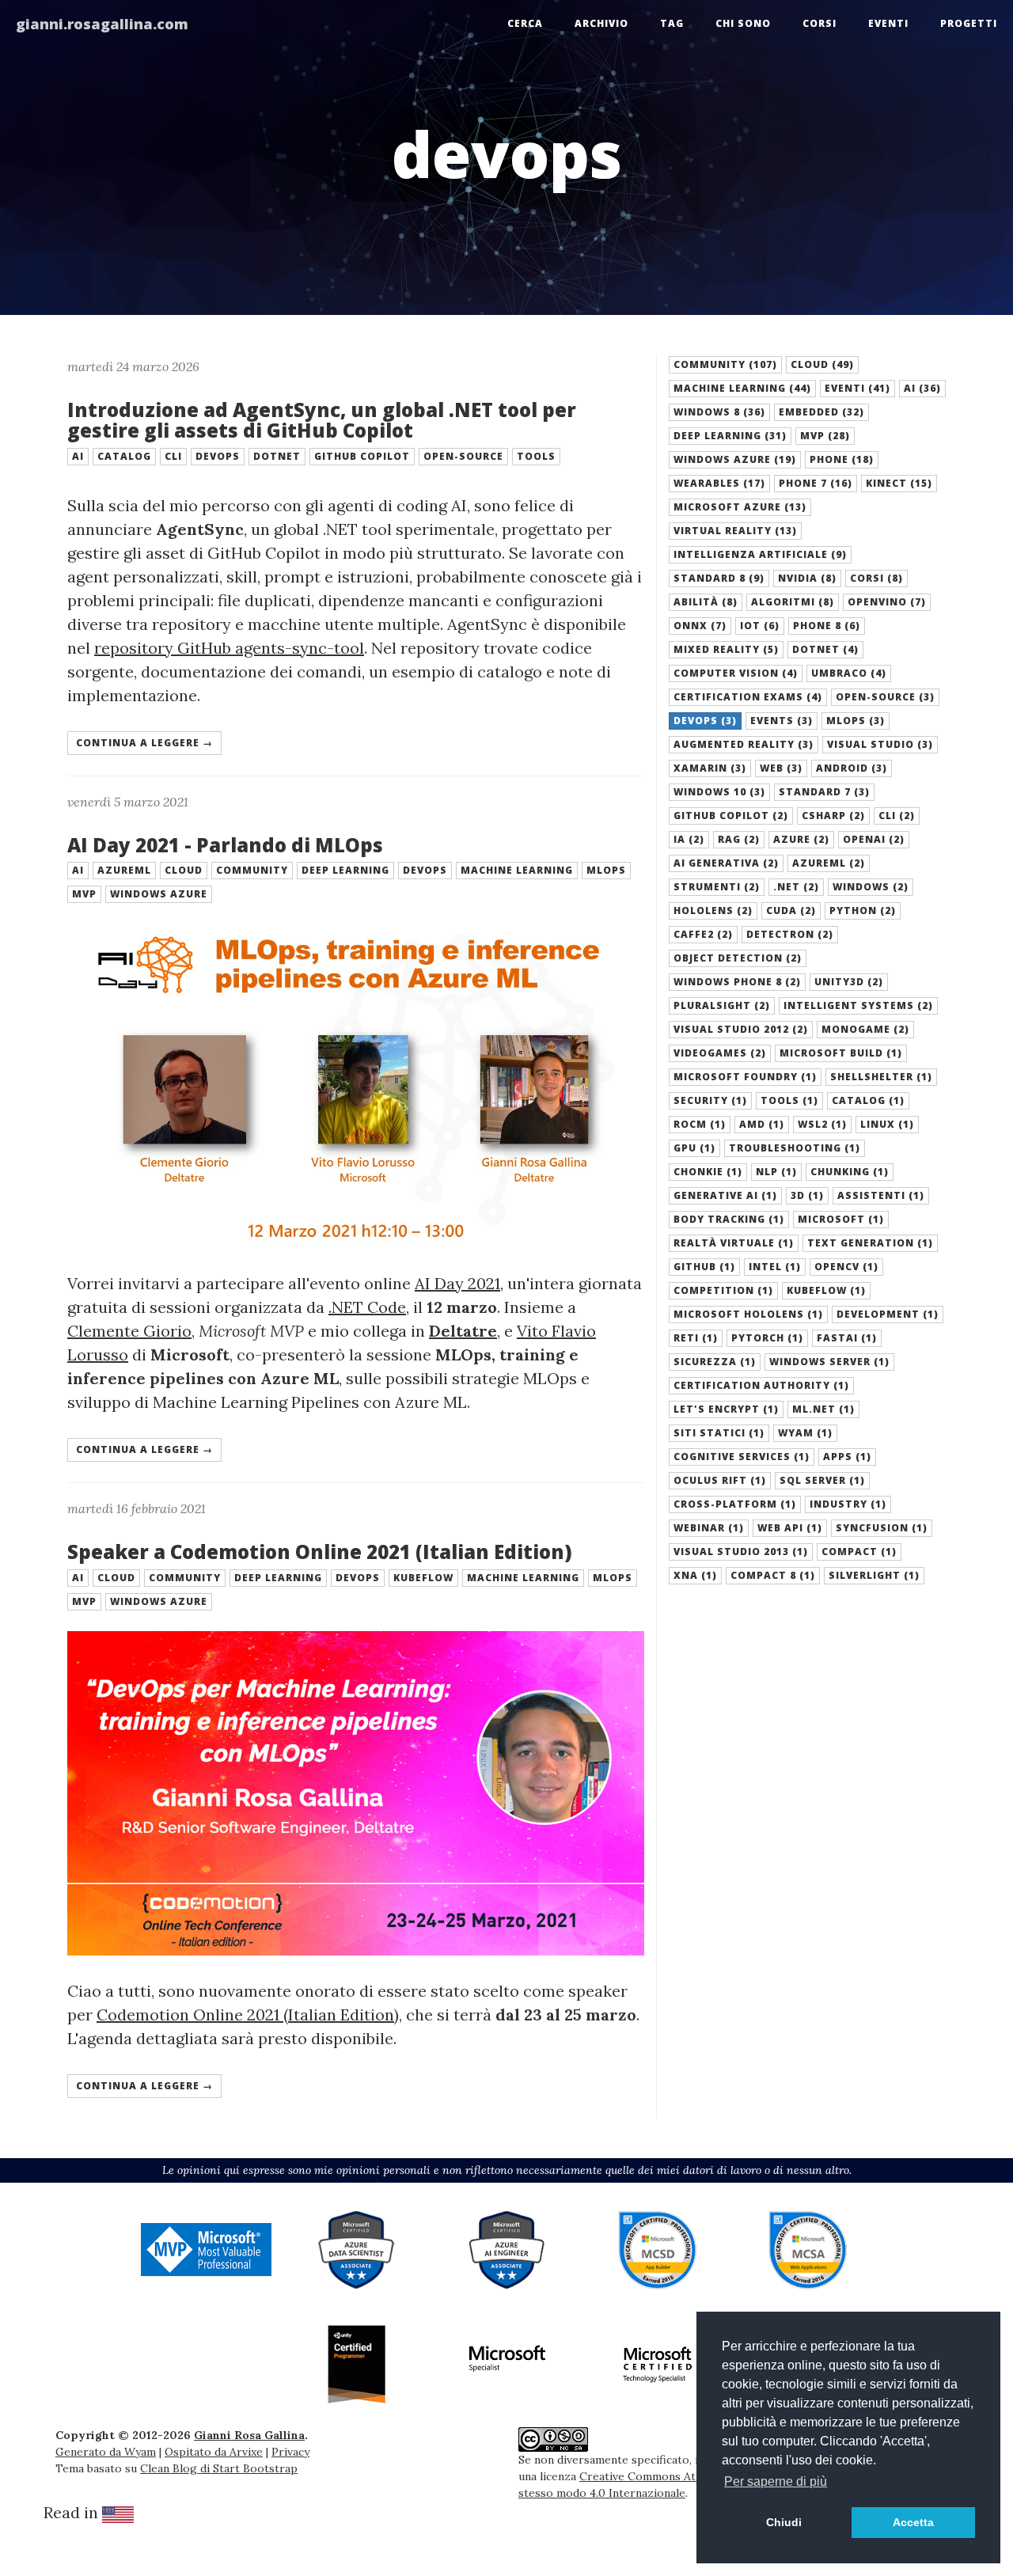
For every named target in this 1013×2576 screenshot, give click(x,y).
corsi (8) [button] (876, 578)
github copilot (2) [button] (731, 816)
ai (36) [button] (922, 388)
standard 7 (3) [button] (824, 792)
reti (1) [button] (696, 1338)
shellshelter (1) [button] (881, 1077)
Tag (672, 23)
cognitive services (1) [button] (742, 1457)
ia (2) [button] (689, 839)
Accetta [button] (913, 2522)
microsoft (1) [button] (841, 1219)
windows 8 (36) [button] (719, 412)
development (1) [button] (888, 1314)
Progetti (969, 23)
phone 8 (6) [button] (827, 626)
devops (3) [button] (705, 721)
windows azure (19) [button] (735, 459)
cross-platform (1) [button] (735, 1504)
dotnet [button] (277, 456)
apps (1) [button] (847, 1457)
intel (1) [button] (775, 1267)
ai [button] (78, 456)
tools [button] (536, 456)
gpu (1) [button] (694, 1148)
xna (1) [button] (695, 1575)
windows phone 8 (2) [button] (737, 982)
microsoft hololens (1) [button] (748, 1314)
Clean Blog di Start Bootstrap (219, 2468)
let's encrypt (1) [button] (726, 1409)
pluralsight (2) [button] (722, 1005)
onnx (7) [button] (700, 626)
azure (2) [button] (801, 839)
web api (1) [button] (790, 1528)
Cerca (525, 23)
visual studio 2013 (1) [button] (741, 1552)
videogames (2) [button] (720, 1053)
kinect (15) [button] (899, 483)
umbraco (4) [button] (849, 673)
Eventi (888, 23)
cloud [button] (184, 870)
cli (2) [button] (897, 816)
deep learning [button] (345, 870)
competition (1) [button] (723, 1290)
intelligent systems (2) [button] (858, 1005)
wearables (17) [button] (719, 483)
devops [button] (218, 456)
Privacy (290, 2452)
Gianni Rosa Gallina (249, 2435)
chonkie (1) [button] (708, 1172)
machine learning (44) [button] (742, 388)
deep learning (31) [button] (730, 436)
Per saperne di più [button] (776, 2481)
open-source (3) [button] (885, 697)
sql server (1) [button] (822, 1480)
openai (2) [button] (874, 839)
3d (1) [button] (807, 1195)
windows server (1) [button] (829, 1362)
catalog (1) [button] (868, 1100)
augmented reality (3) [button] (744, 744)
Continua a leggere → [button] (144, 743)
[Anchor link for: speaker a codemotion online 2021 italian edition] (59, 1552)
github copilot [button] (362, 456)
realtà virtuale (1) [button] (734, 1243)
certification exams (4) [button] (748, 697)
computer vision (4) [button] (736, 673)
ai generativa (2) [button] (726, 863)
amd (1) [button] (762, 1124)
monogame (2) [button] (865, 1029)
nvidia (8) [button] (807, 578)
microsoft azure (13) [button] (740, 507)
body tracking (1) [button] (729, 1219)
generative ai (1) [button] (725, 1195)
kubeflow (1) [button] (826, 1290)
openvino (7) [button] (887, 602)
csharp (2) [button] (833, 816)
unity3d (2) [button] (849, 982)
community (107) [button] (725, 364)
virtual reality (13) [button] (735, 531)
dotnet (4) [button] (825, 649)
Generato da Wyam (106, 2452)
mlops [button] (606, 870)
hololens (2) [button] (713, 911)
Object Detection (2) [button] (738, 958)
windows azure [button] (159, 894)
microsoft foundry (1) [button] (745, 1077)
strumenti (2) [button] (717, 887)
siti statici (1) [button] (719, 1433)
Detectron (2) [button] (790, 934)
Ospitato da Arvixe (214, 2452)
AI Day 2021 (457, 1283)
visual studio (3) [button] (880, 744)
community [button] (252, 870)
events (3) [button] (782, 721)
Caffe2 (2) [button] (703, 934)
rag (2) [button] (739, 839)
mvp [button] (84, 894)
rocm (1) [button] (700, 1124)
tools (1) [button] (789, 1100)
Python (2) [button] (863, 911)
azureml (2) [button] (829, 863)
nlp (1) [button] (776, 1172)
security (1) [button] (710, 1100)
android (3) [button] (852, 768)
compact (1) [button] (859, 1552)
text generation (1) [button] (870, 1243)
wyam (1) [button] (805, 1433)
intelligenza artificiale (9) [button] (760, 554)
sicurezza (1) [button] (715, 1362)
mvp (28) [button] (825, 436)
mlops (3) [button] (856, 721)
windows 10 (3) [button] (719, 792)
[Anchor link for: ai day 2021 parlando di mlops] (59, 845)
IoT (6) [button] (760, 626)
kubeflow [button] (423, 1578)
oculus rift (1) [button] (720, 1480)
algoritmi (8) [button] (793, 602)
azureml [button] (124, 870)
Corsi (820, 23)
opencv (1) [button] (846, 1267)
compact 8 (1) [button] (773, 1575)
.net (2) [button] (796, 887)
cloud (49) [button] (822, 364)
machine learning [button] (517, 870)
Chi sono (743, 23)
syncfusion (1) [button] (882, 1528)
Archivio (601, 23)
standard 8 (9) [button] (719, 578)
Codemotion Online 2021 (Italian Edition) (248, 2015)
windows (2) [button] (871, 887)
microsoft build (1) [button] (841, 1053)
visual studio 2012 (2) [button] (741, 1029)
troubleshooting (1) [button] (795, 1148)
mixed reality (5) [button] (726, 649)
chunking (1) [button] (850, 1172)
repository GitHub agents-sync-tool (229, 648)
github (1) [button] (704, 1267)
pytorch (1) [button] (767, 1338)
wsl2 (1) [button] (822, 1124)
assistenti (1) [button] (881, 1195)
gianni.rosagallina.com (102, 24)
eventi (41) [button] (857, 388)
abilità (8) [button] (706, 602)
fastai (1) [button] (847, 1338)
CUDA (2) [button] (791, 911)
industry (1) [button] (848, 1504)
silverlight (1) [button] (874, 1575)
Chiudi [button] (784, 2522)
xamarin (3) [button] (710, 768)
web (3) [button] (781, 768)
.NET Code (367, 1307)
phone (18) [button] (842, 459)
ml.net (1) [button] (823, 1409)
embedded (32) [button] (821, 412)
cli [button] (173, 456)
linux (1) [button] (887, 1124)
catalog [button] (124, 456)
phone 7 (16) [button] (816, 483)
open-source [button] (463, 456)
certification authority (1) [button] (761, 1385)
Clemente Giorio (129, 1331)
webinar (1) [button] (709, 1528)
